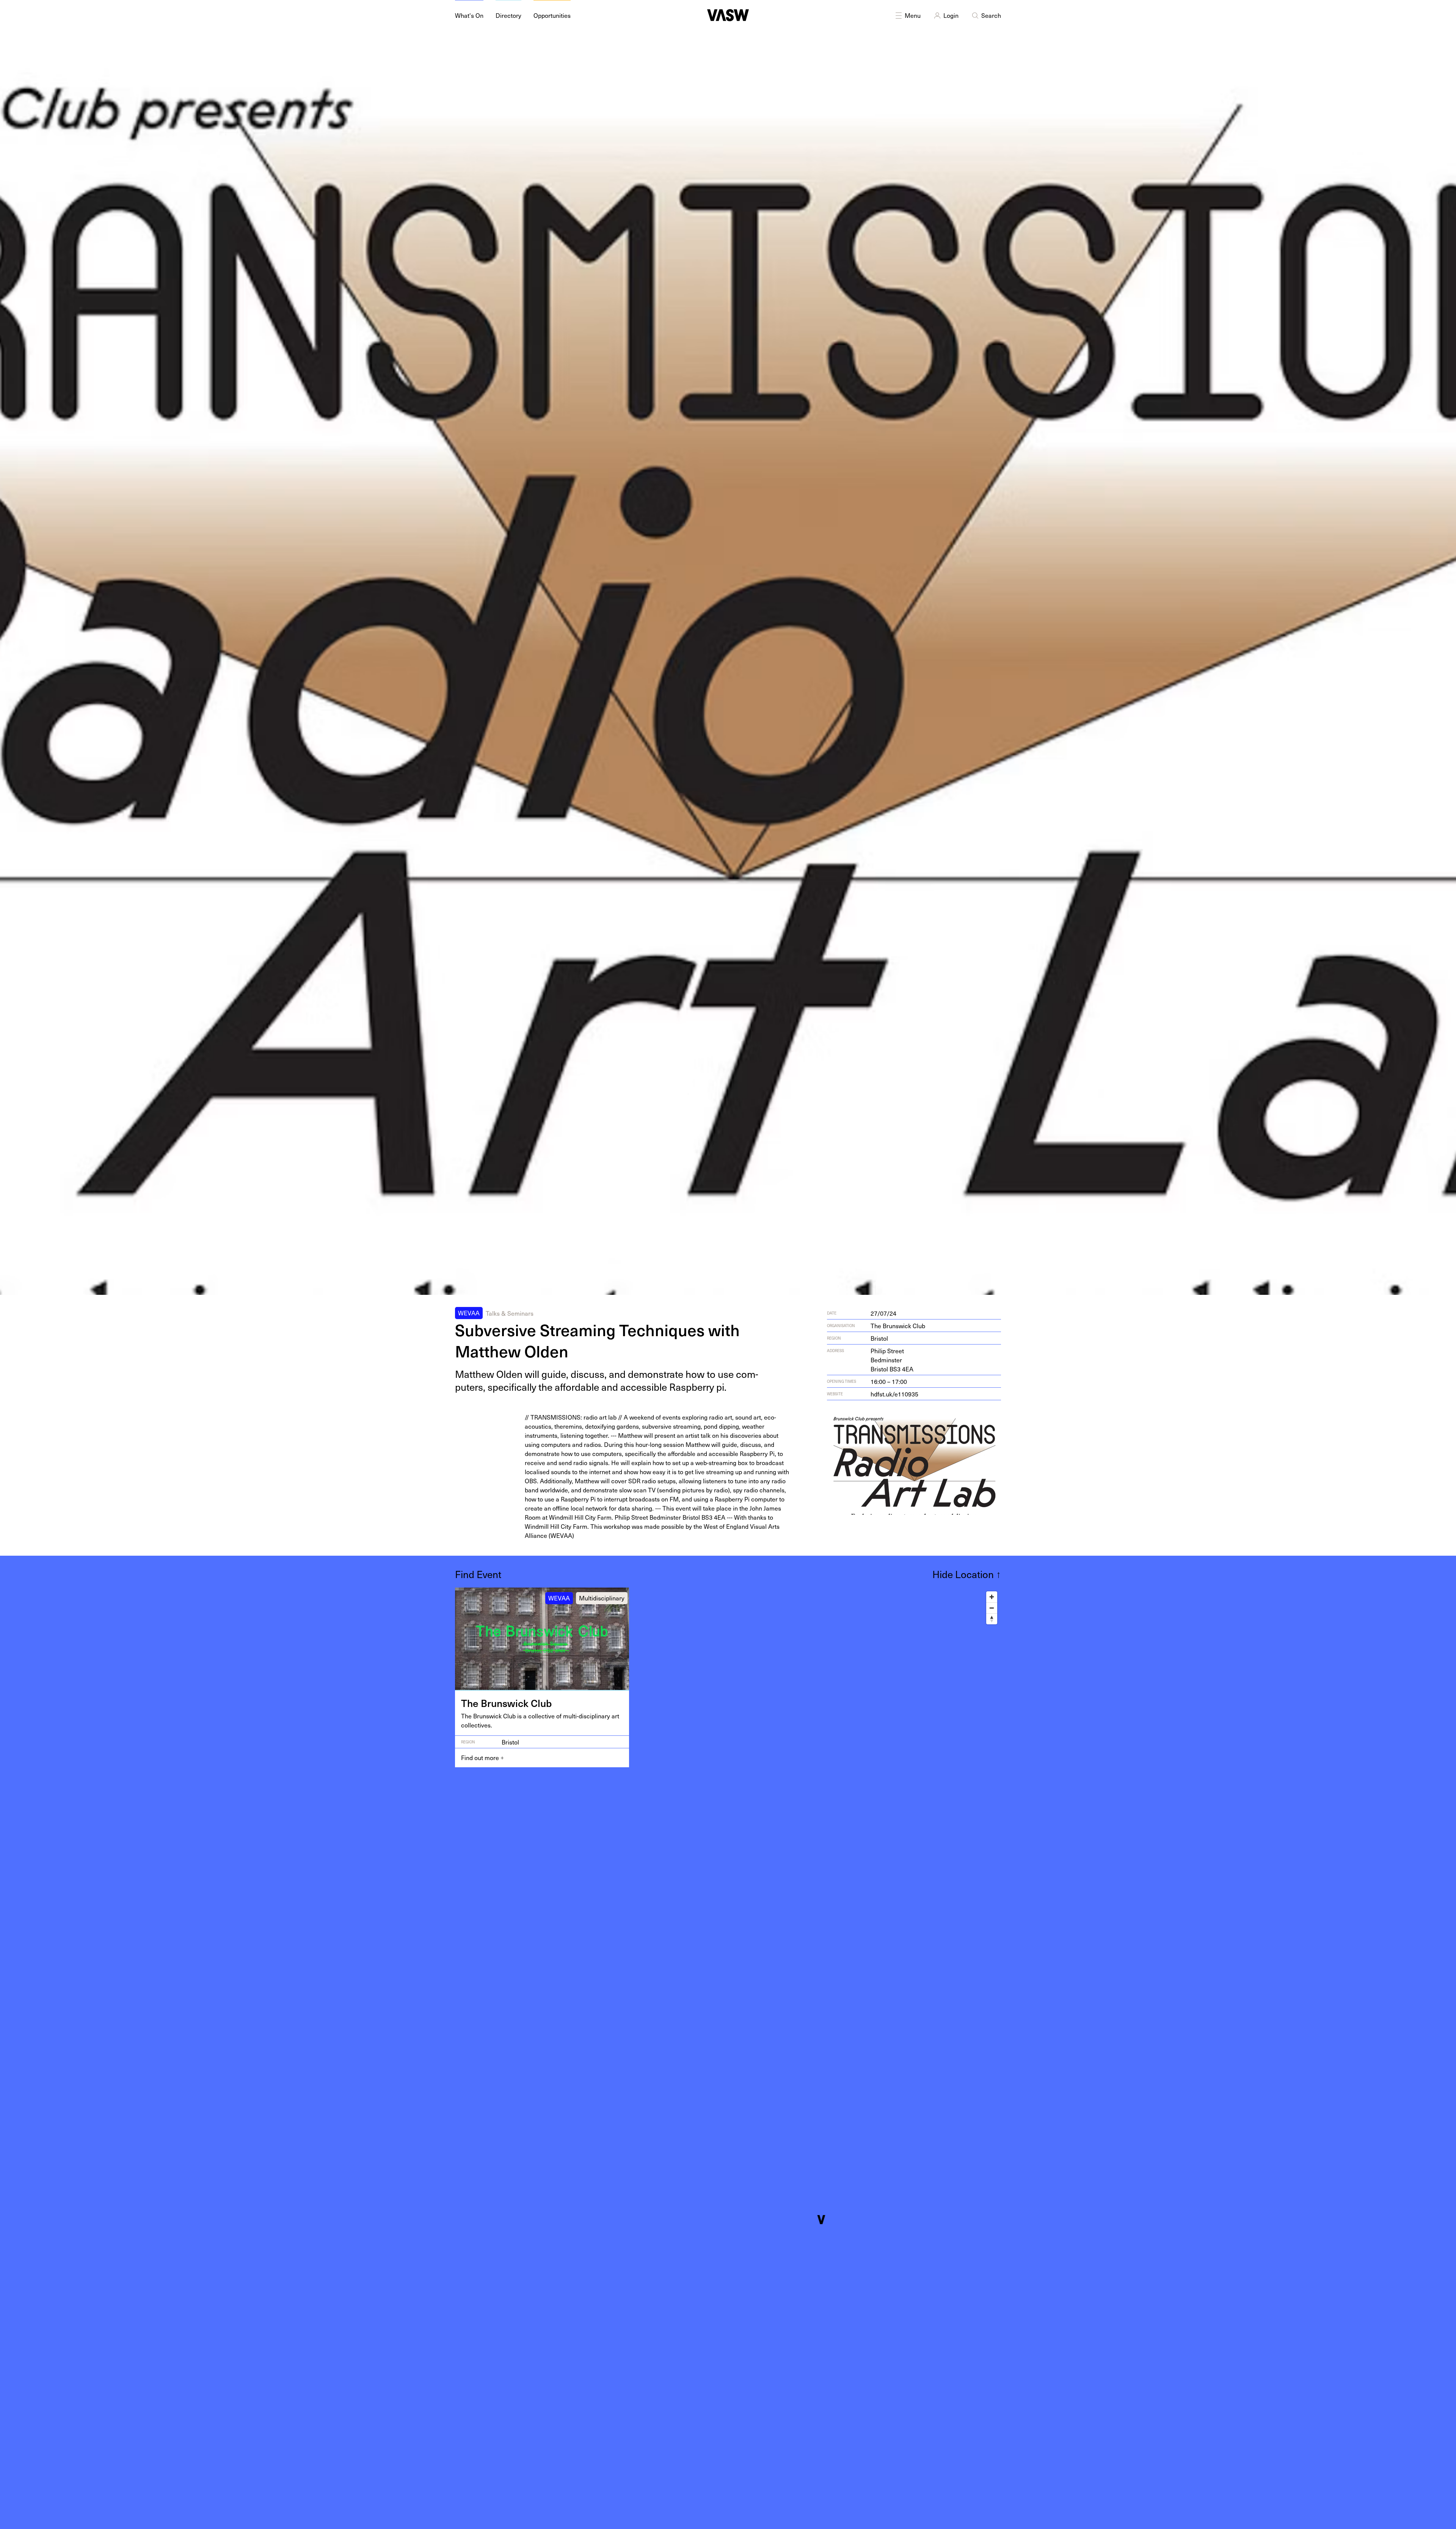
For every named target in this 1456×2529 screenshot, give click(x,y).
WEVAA (469, 1313)
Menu (913, 15)
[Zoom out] (992, 1608)
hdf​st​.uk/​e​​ (894, 1394)
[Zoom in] (992, 1597)
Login (951, 15)
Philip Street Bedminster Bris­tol (892, 1360)
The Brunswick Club (898, 1326)
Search (991, 15)
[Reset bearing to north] (992, 1619)
